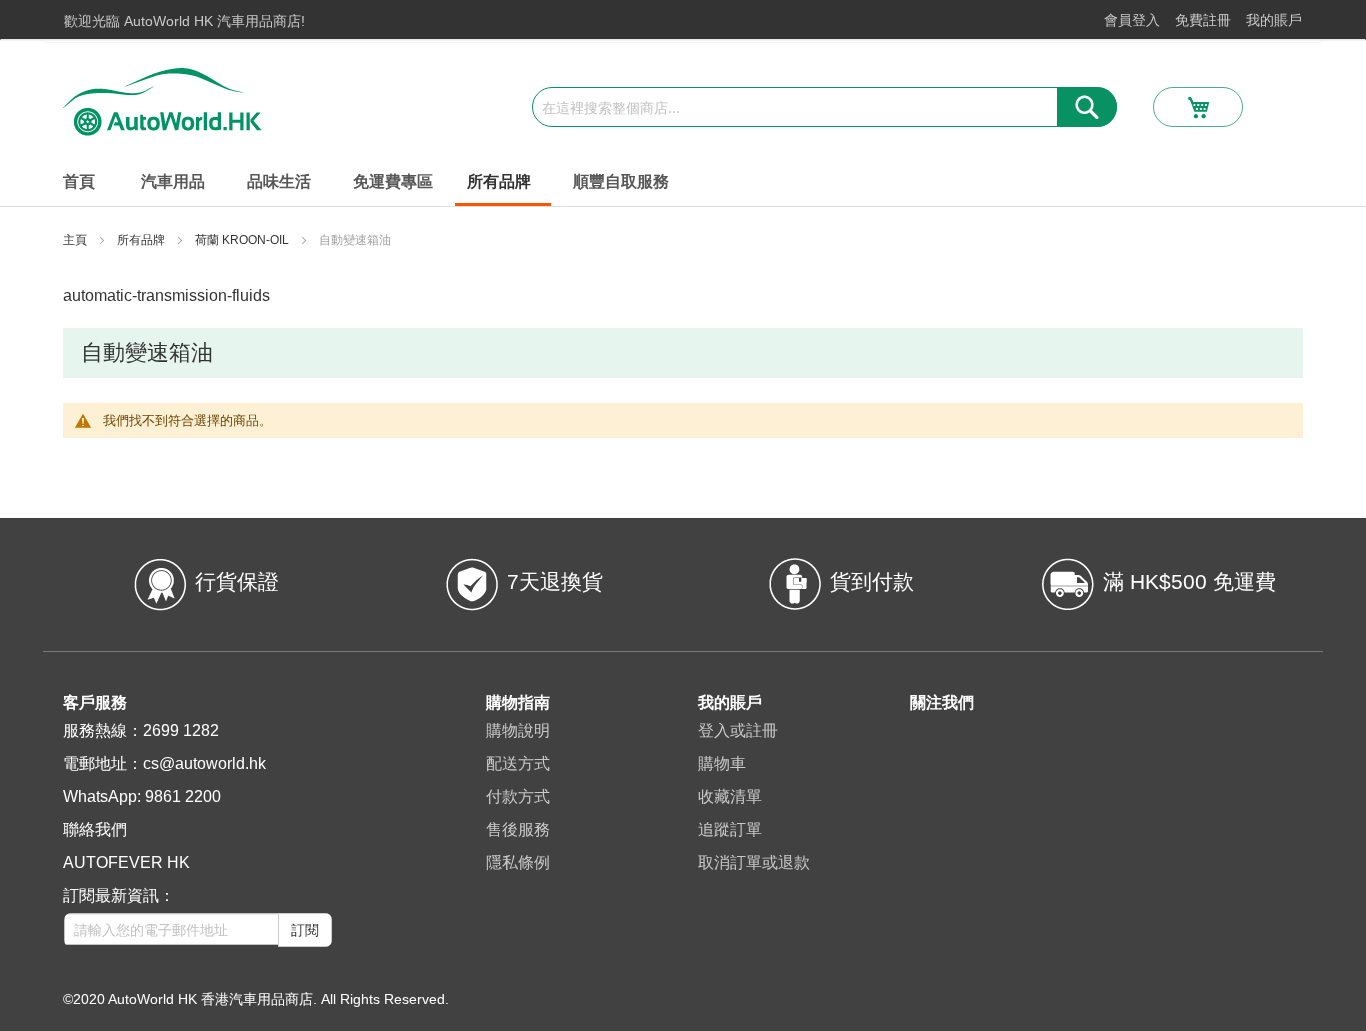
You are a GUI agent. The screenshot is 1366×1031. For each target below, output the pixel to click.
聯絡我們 (95, 829)
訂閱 (305, 930)
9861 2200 (183, 796)
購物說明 (518, 730)
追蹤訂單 (730, 829)
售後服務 (518, 829)
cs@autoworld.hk (204, 763)
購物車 (722, 763)
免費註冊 (1203, 20)
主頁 (76, 240)
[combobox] (824, 107)
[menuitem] (177, 182)
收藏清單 (730, 796)
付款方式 (518, 796)
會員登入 (1132, 20)
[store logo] (162, 102)
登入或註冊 (738, 730)
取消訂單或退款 (754, 862)
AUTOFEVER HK (126, 862)
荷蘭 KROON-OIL (243, 240)
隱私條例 (518, 862)
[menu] (683, 183)
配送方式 (518, 763)
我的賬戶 (1274, 20)
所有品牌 (142, 240)
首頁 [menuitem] (79, 181)
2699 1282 (181, 730)
